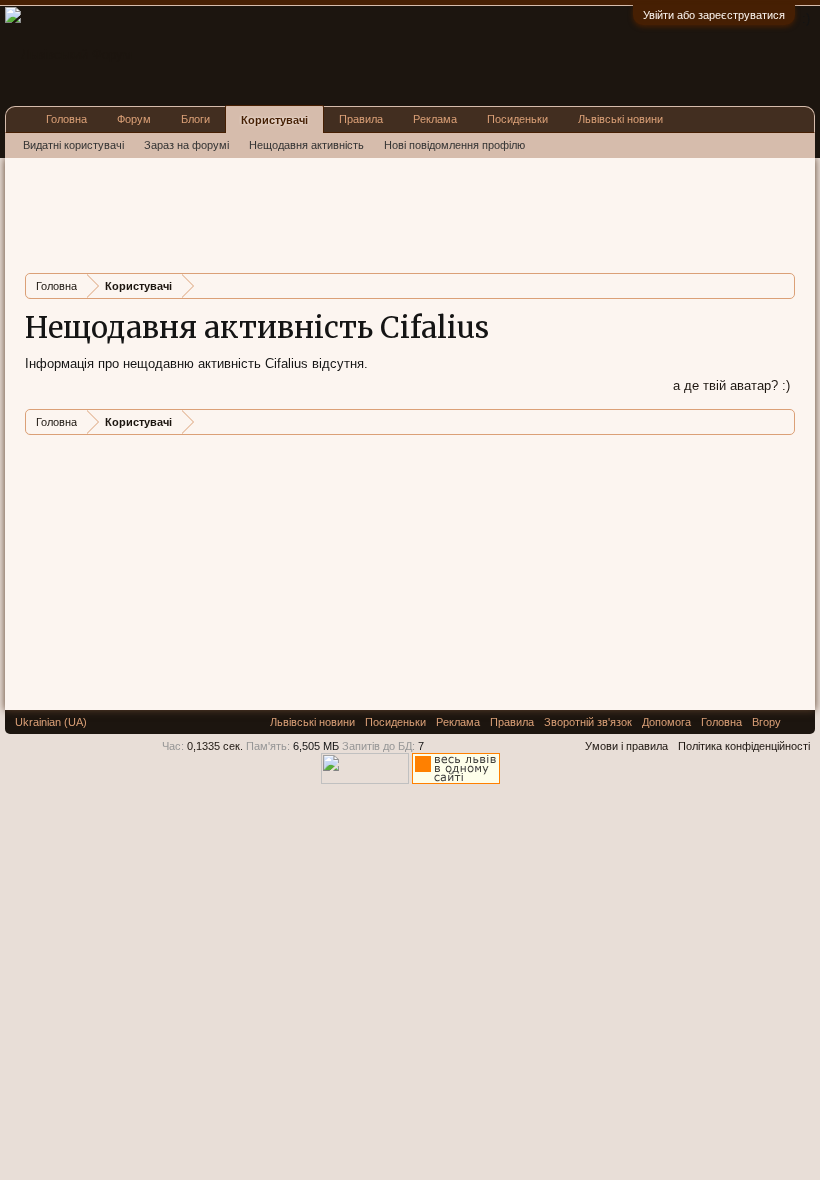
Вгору (766, 722)
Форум (134, 119)
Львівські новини (620, 119)
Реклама (435, 119)
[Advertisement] (389, 213)
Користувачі (274, 120)
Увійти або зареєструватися (714, 15)
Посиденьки (517, 119)
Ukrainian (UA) (51, 722)
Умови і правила (626, 746)
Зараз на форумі (186, 145)
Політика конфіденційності (744, 746)
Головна (66, 119)
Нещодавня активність (306, 145)
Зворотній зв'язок (588, 722)
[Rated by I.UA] (365, 780)
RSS (798, 722)
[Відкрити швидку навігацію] (782, 285)
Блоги (195, 119)
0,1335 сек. (215, 746)
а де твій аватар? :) (731, 385)
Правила (361, 119)
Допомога (666, 722)
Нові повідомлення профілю (454, 145)
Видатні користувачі (73, 145)
